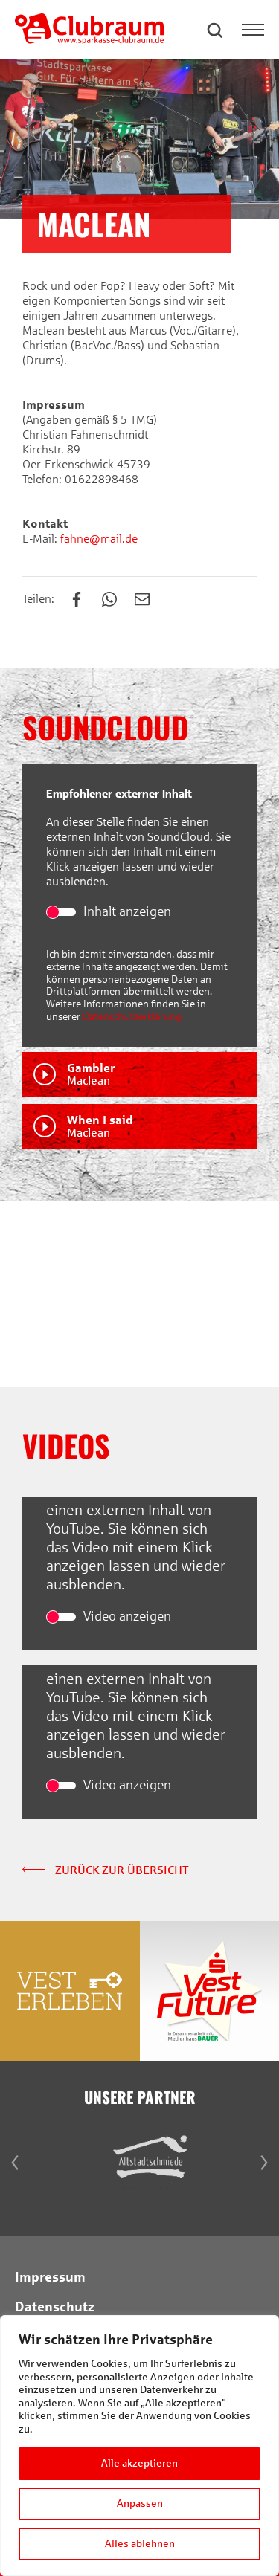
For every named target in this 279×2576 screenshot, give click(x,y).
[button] (216, 30)
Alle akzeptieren (139, 2463)
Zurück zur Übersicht (121, 1870)
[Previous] (15, 1294)
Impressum (50, 2277)
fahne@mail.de (97, 539)
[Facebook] (84, 600)
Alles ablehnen (140, 2544)
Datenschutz (55, 2307)
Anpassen (140, 2504)
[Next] (264, 1294)
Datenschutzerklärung (132, 1017)
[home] (89, 40)
